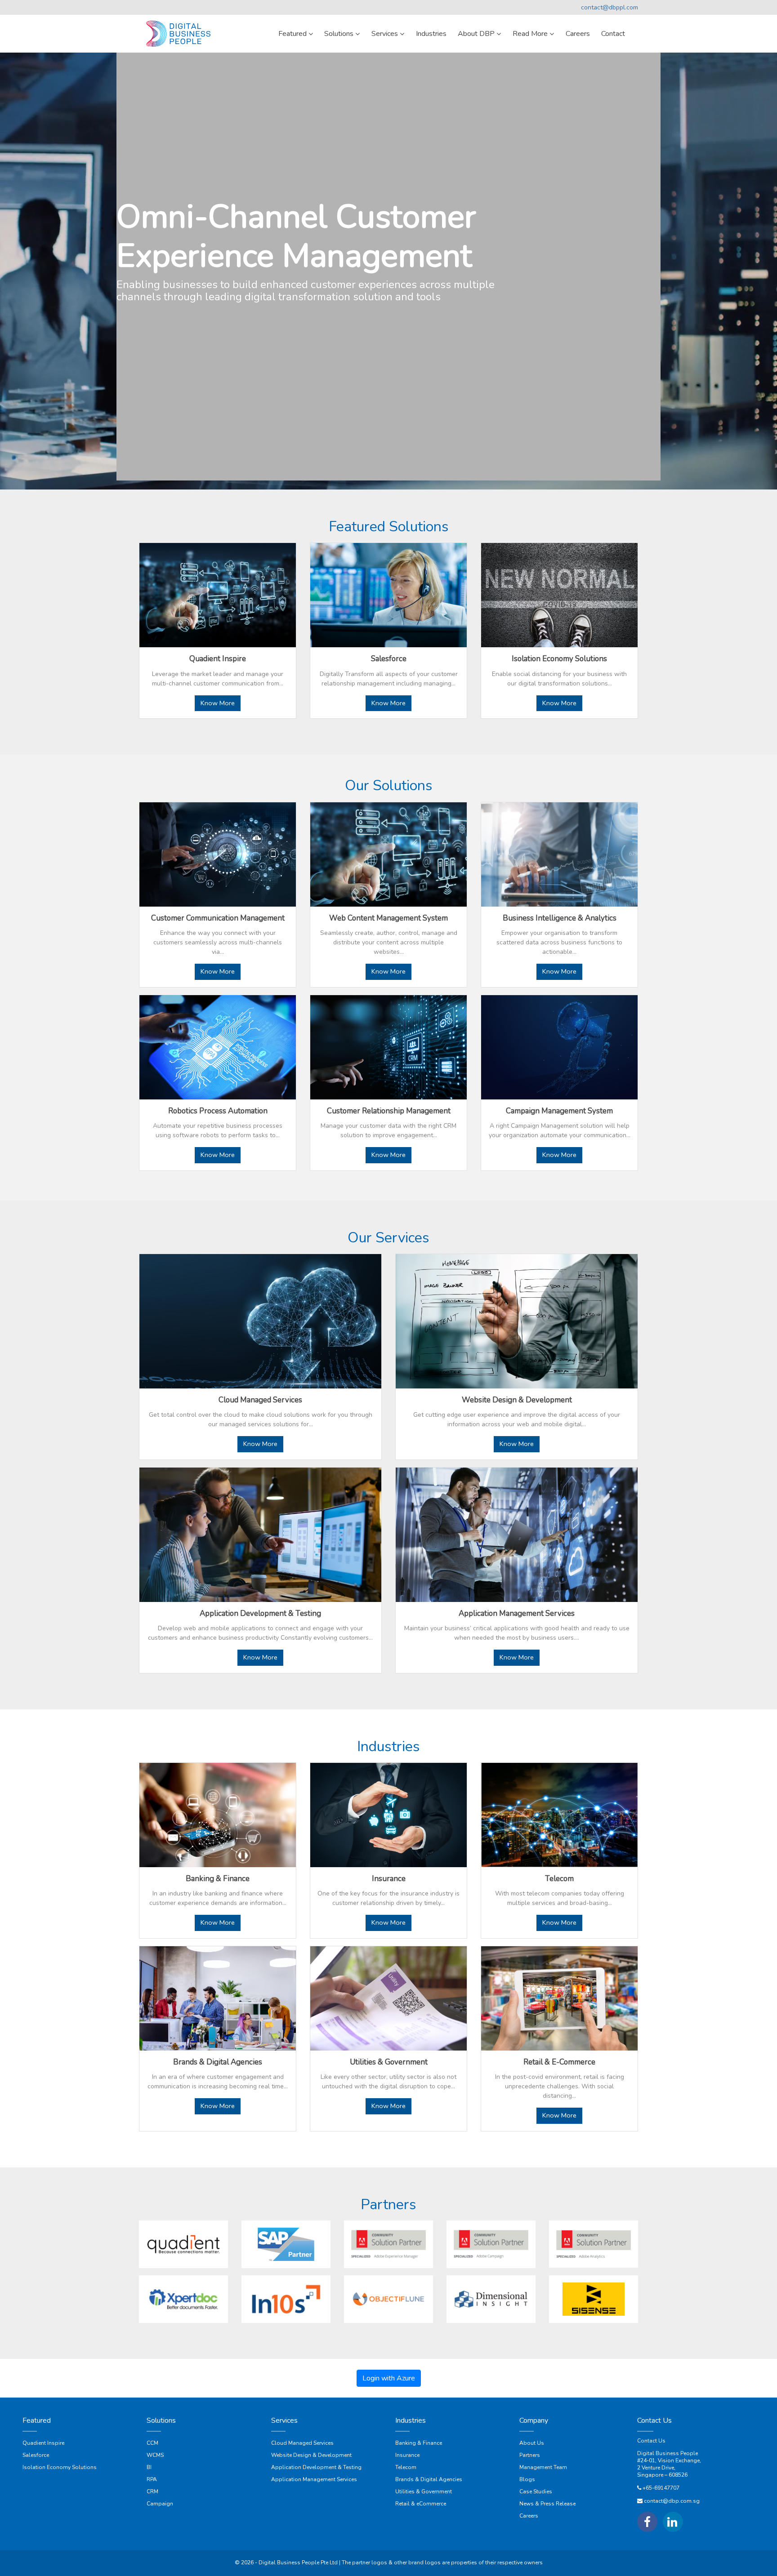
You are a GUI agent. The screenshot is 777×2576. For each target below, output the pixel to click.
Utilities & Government (424, 2491)
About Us (532, 2443)
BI (149, 2467)
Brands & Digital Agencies (429, 2479)
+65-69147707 (661, 2488)
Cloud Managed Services (302, 2443)
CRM (152, 2491)
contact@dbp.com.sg (672, 2501)
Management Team (543, 2467)
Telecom (406, 2467)
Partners (530, 2455)
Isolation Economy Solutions (60, 2467)
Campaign (160, 2504)
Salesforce (36, 2455)
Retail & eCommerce (421, 2504)
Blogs (527, 2479)
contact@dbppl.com (610, 7)
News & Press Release (547, 2504)
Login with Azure (389, 2378)
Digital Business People (668, 2453)
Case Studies (536, 2491)
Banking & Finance (419, 2443)
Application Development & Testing (316, 2467)
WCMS (155, 2455)
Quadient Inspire (43, 2443)
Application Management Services (314, 2479)
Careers (529, 2516)
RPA (152, 2479)
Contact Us (651, 2441)
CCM (152, 2443)
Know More (218, 703)
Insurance (407, 2455)
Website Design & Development (311, 2455)
